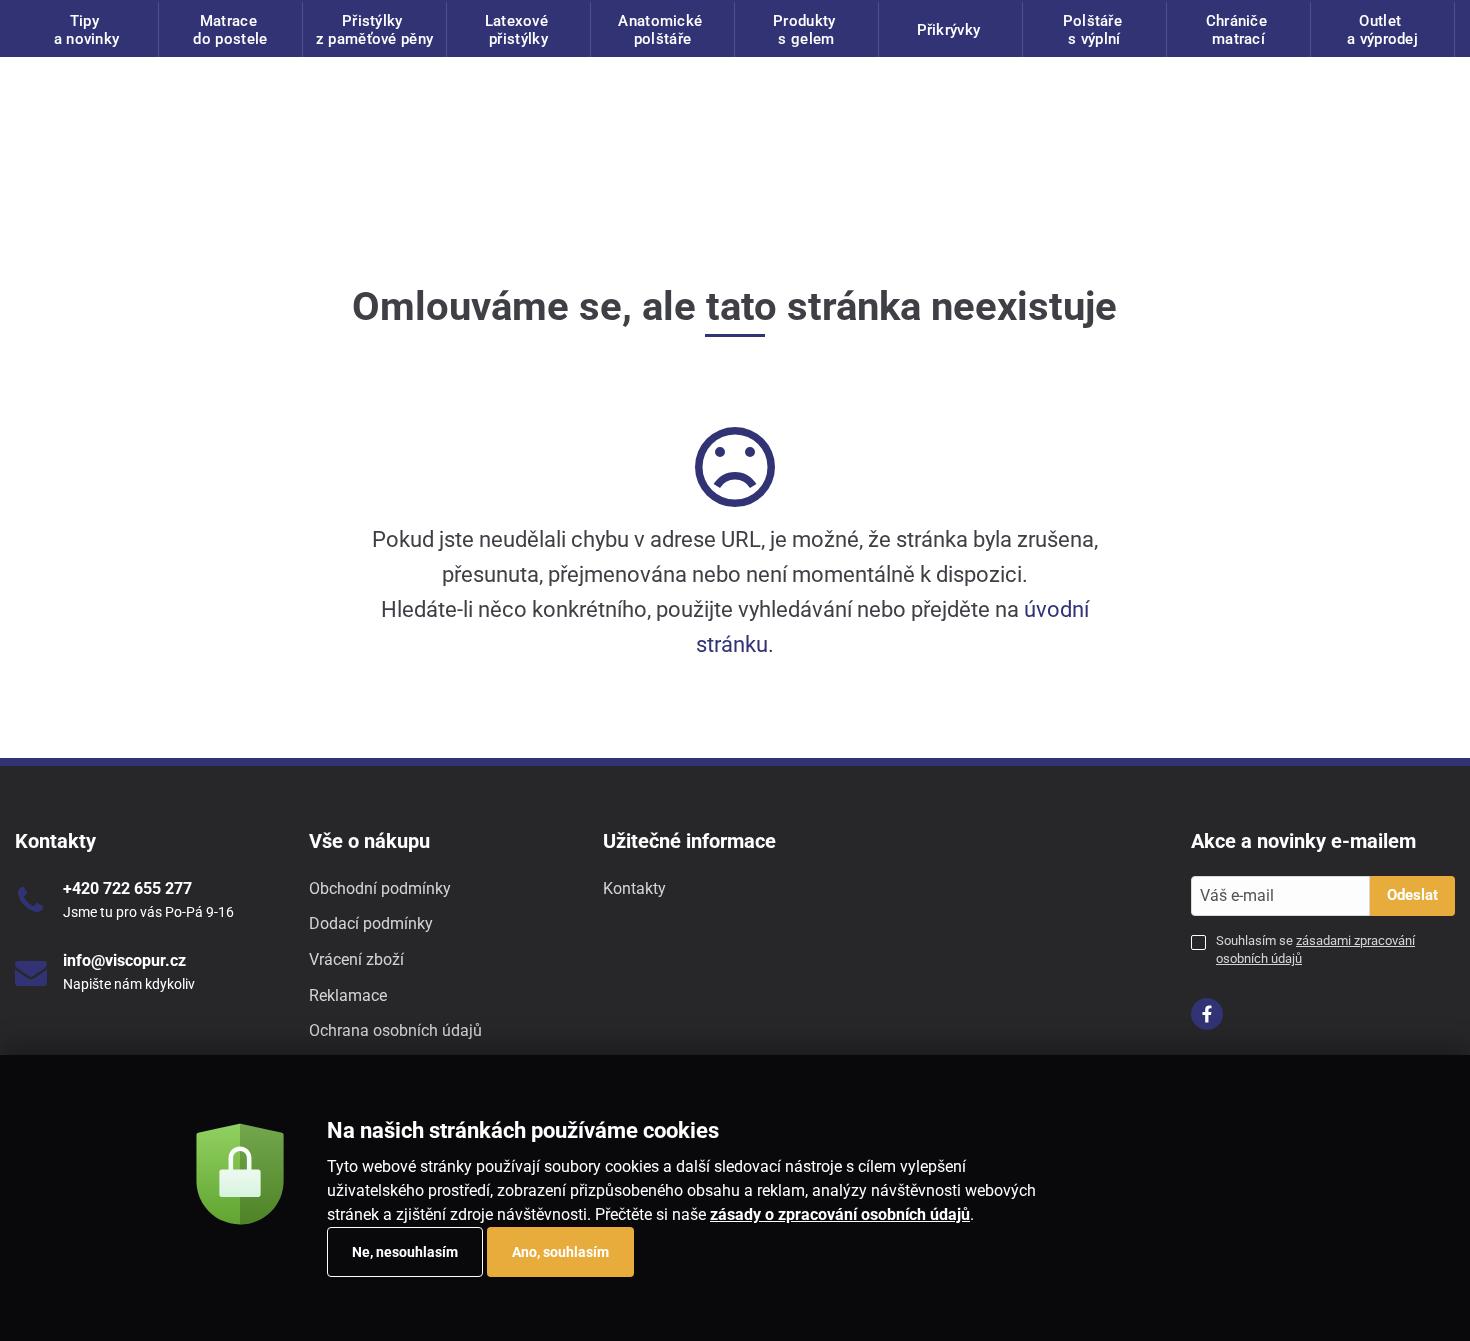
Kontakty (634, 888)
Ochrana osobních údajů (395, 1030)
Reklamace (348, 995)
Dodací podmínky (371, 923)
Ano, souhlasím (560, 1252)
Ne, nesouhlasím (405, 1252)
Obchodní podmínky (380, 888)
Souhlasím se (1315, 949)
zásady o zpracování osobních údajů (840, 1214)
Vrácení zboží (356, 959)
